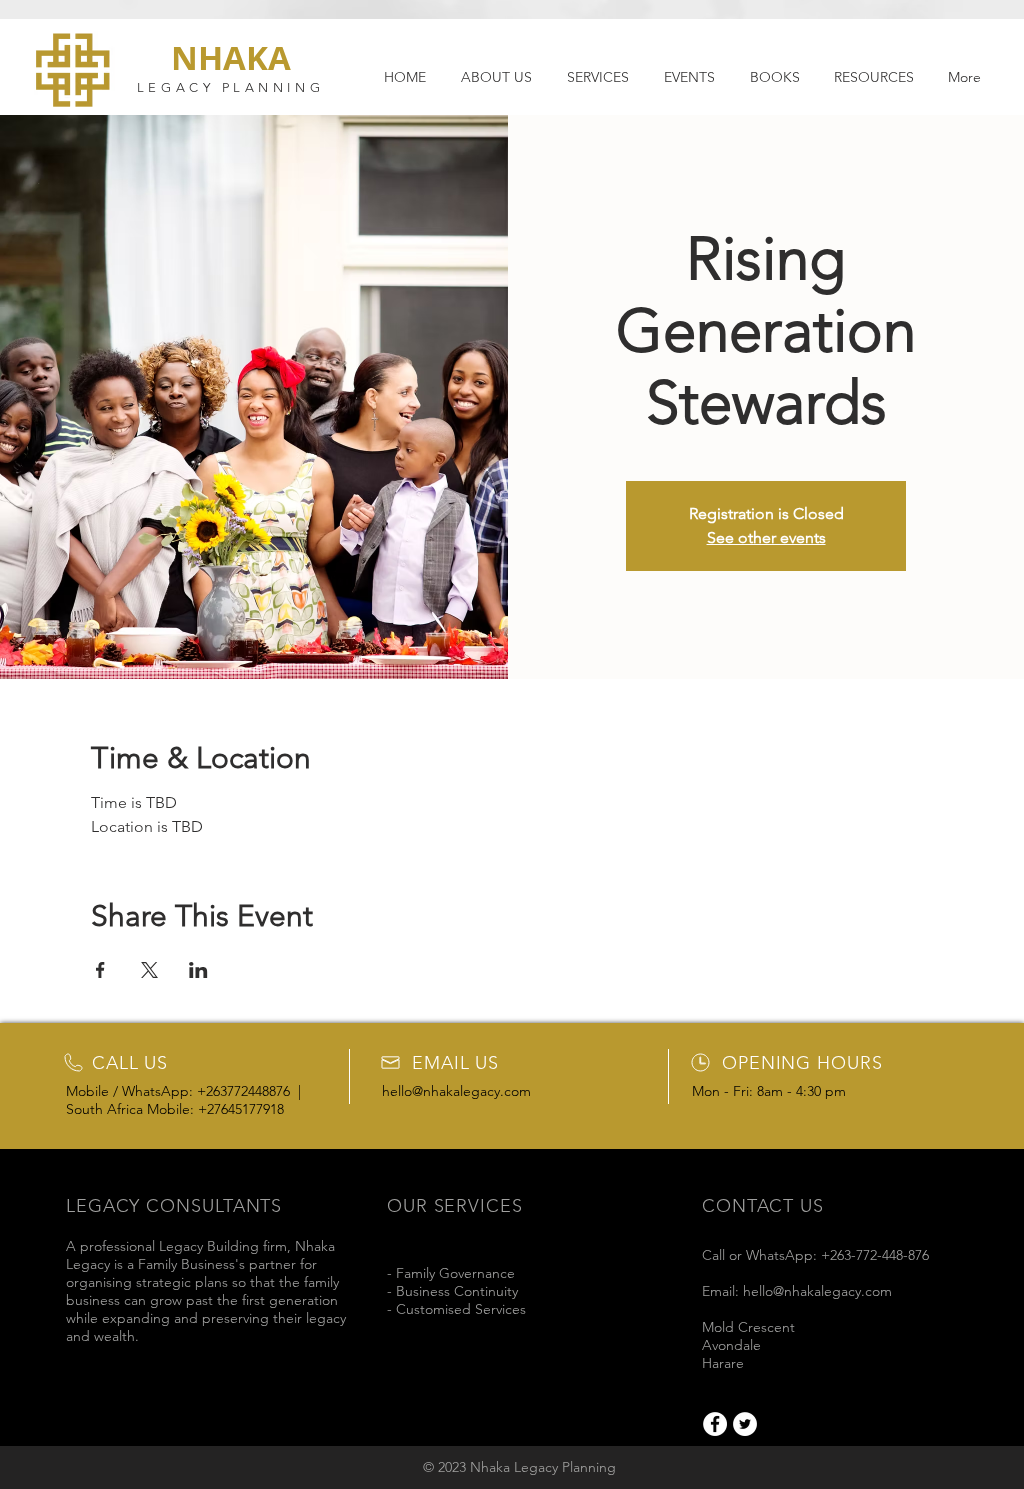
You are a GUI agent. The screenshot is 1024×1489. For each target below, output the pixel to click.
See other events (766, 537)
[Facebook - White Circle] (715, 1424)
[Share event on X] (149, 970)
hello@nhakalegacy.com (456, 1091)
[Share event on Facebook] (100, 970)
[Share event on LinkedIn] (198, 970)
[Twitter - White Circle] (745, 1424)
